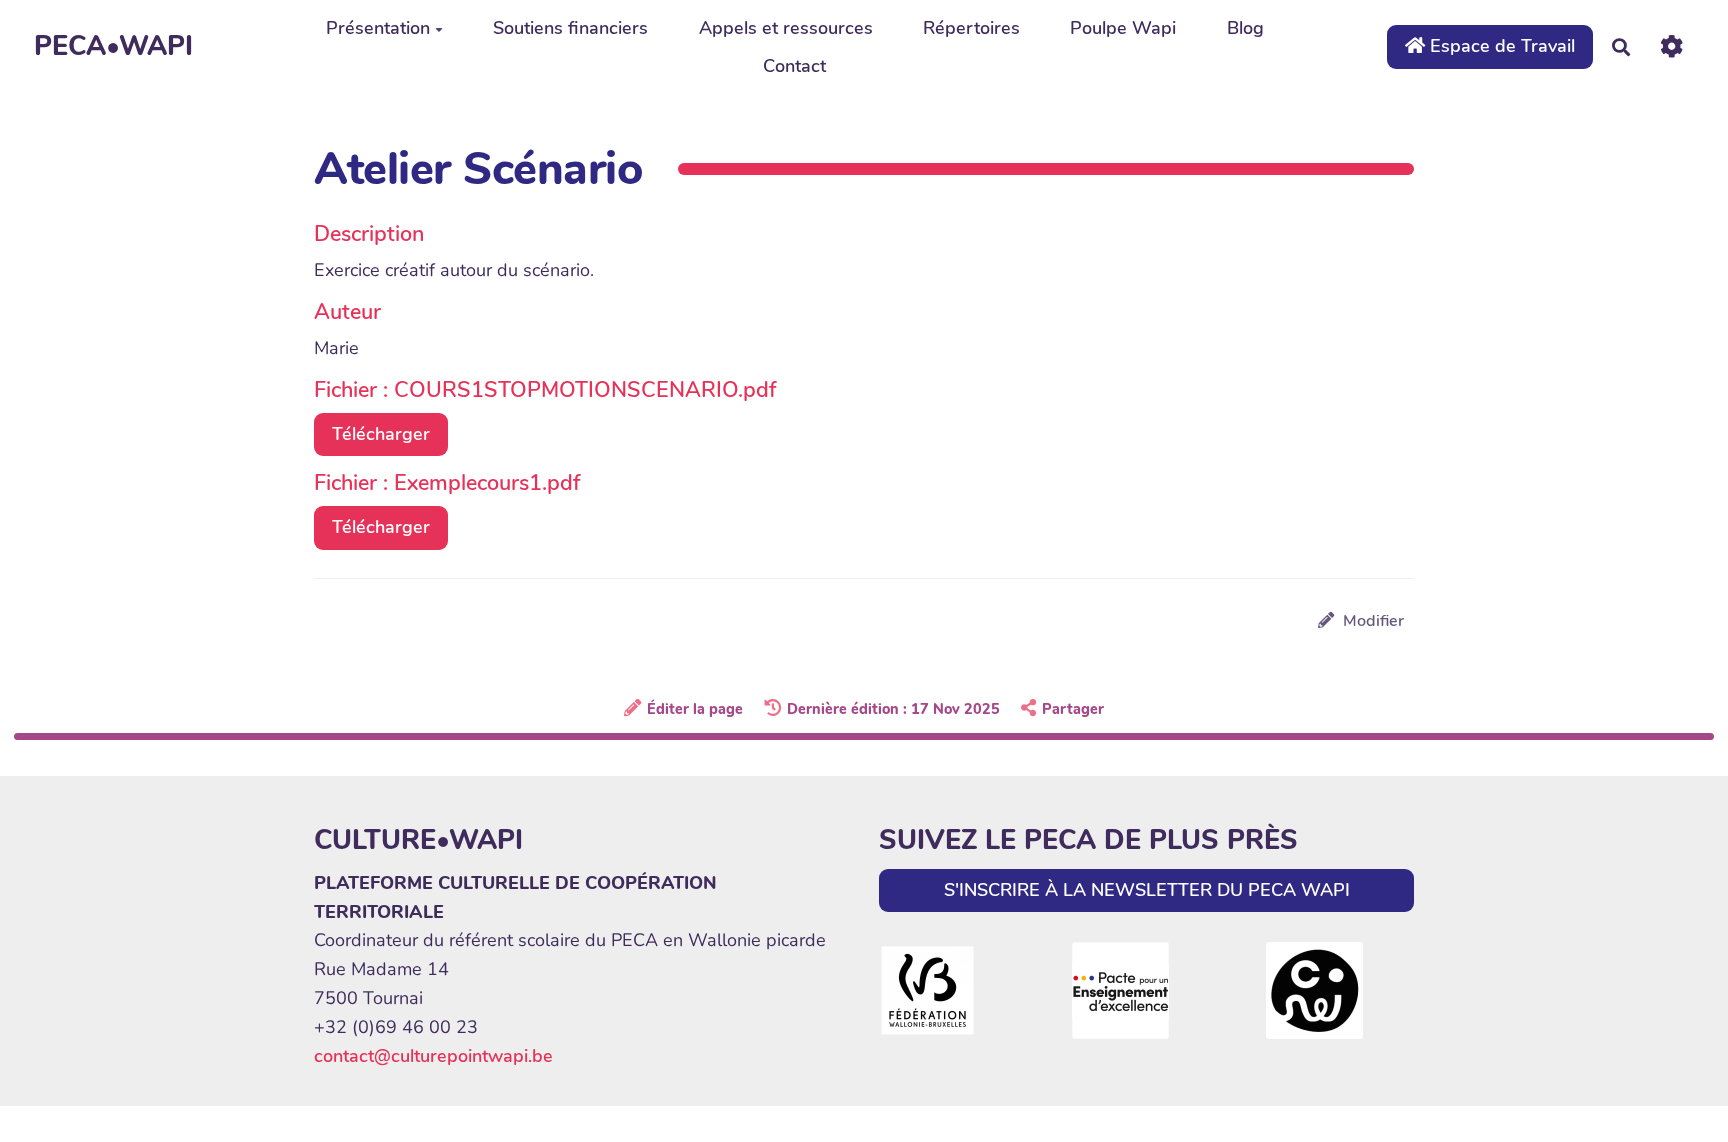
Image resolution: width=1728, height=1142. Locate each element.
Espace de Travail (1500, 46)
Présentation (378, 28)
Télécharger (381, 434)
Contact (794, 66)
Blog (1245, 28)
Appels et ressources (786, 28)
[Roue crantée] (1671, 46)
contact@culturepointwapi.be (433, 1056)
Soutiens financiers (570, 28)
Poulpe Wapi (1123, 28)
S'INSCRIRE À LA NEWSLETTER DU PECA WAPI (1147, 890)
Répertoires (971, 28)
